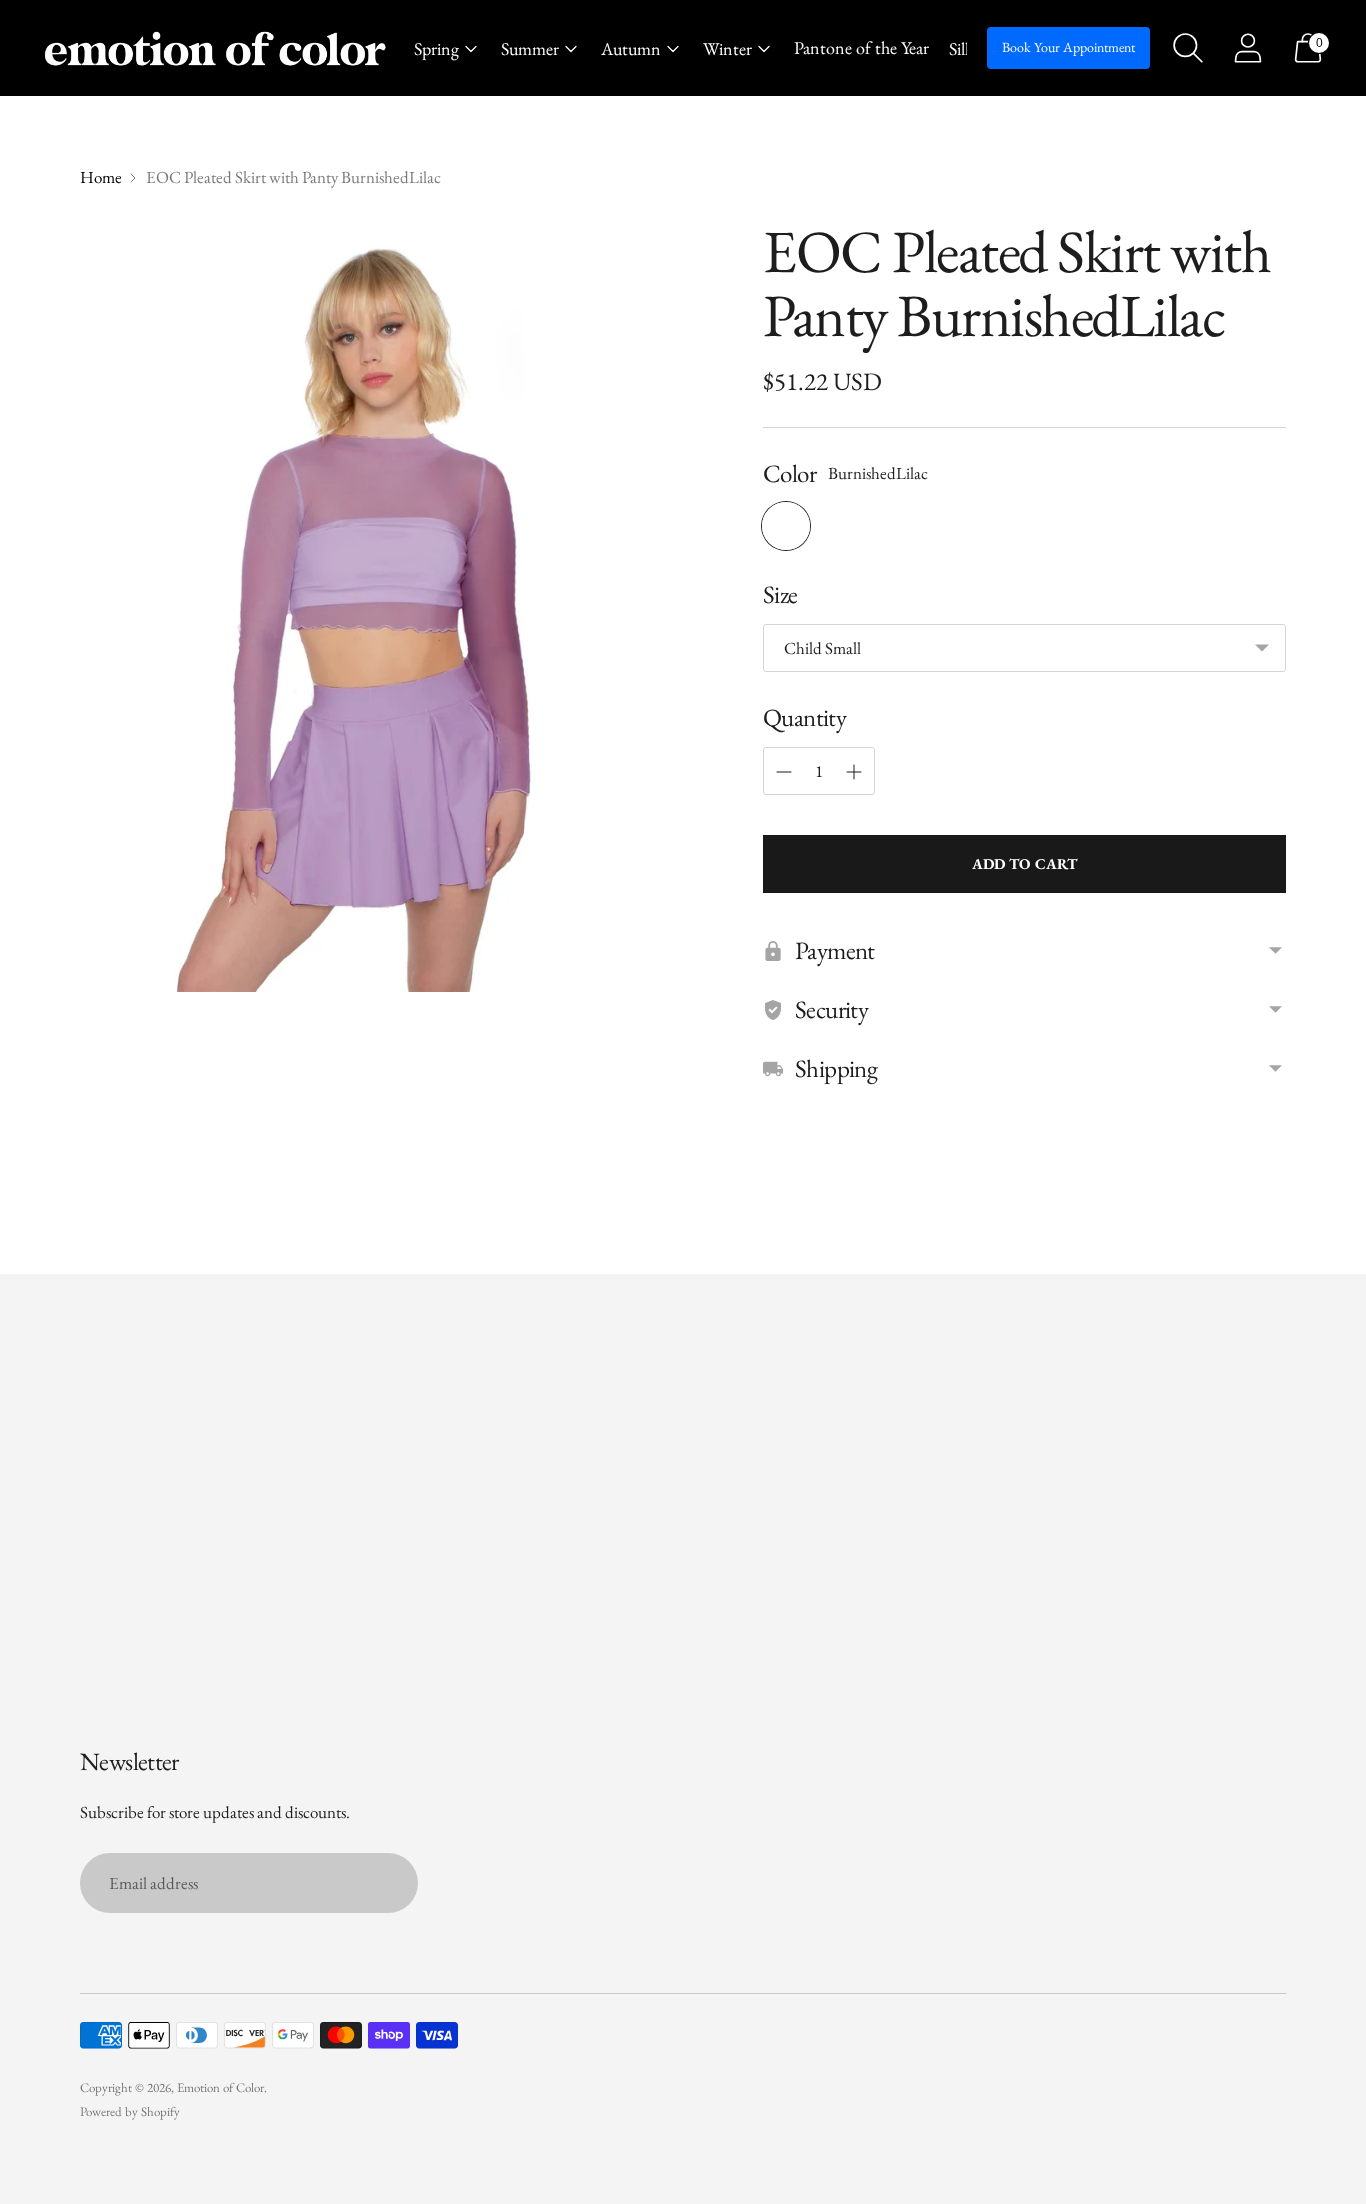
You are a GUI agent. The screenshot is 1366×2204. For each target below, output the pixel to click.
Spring (436, 48)
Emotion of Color (220, 2087)
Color (789, 473)
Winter (727, 48)
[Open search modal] (1188, 48)
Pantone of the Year (861, 47)
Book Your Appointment (1068, 47)
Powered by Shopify (130, 2111)
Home (101, 177)
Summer (530, 48)
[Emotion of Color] (215, 48)
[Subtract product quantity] (784, 772)
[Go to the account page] (1248, 48)
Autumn (631, 48)
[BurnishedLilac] (786, 526)
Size (780, 594)
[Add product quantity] (854, 772)
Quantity (804, 717)
